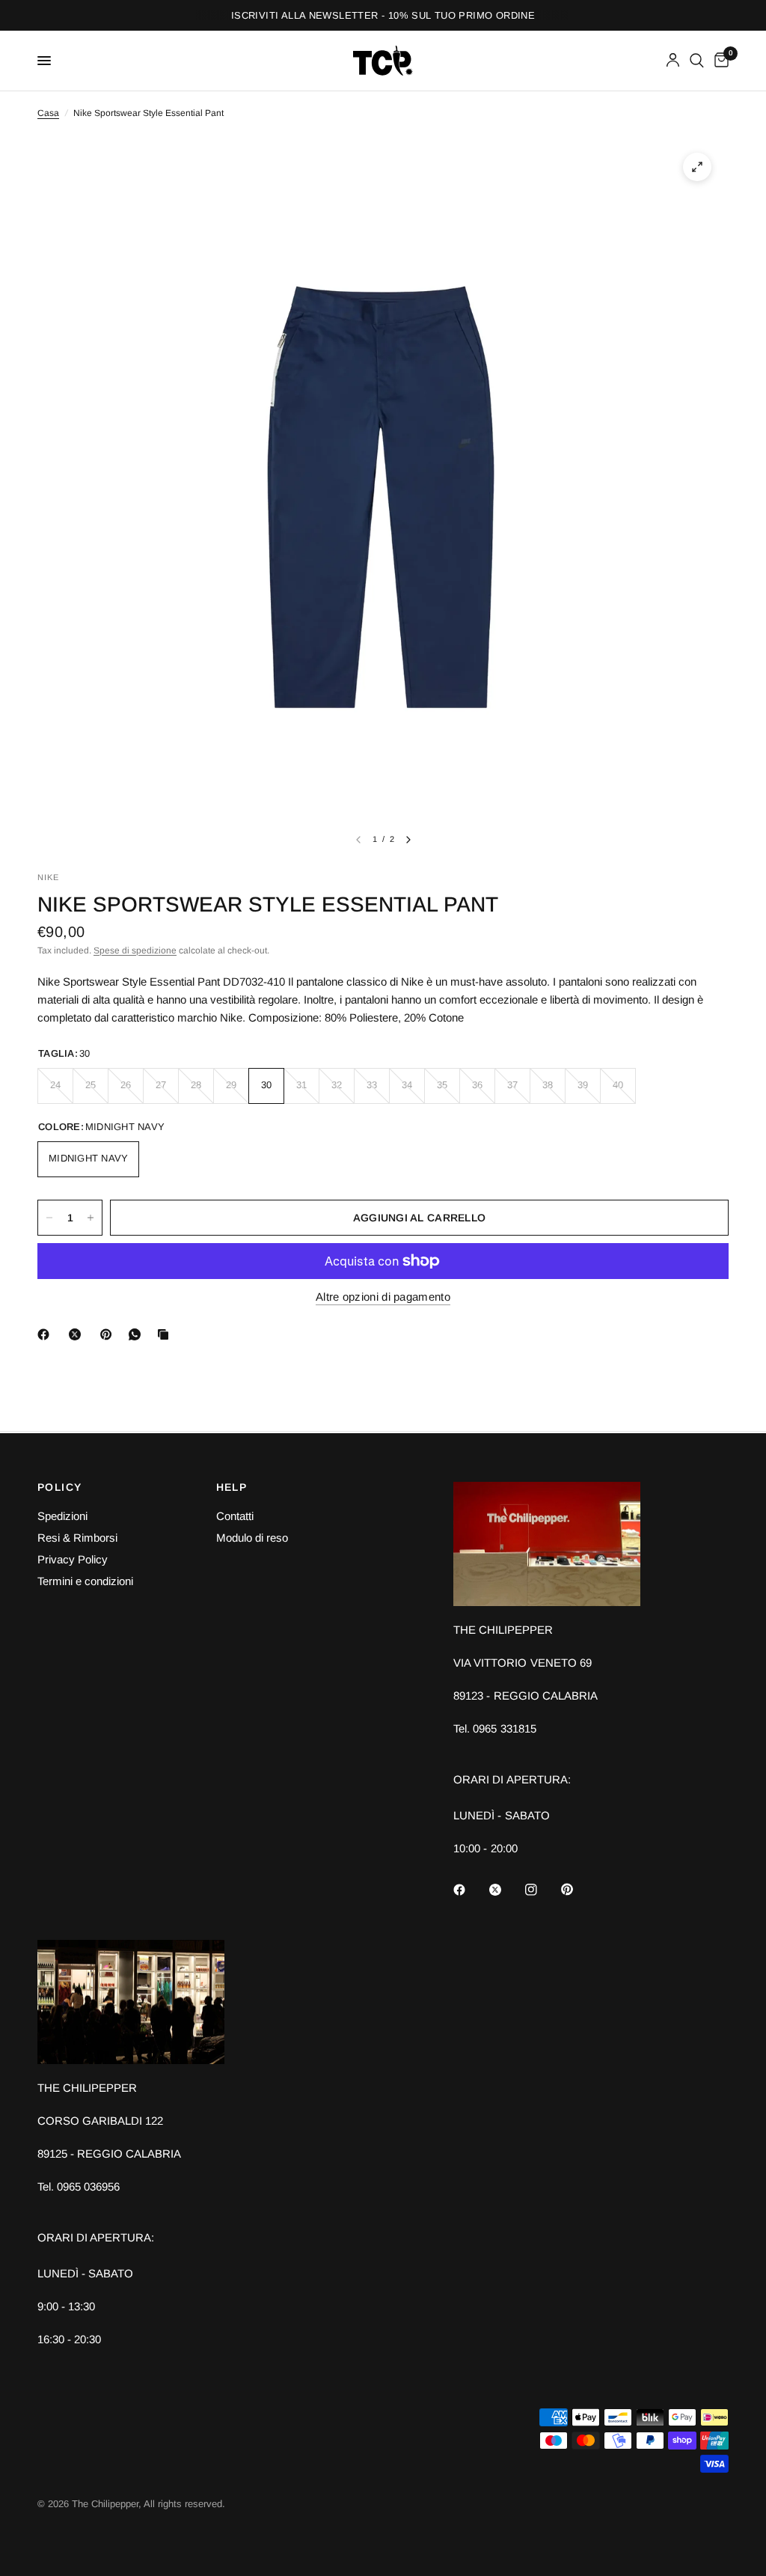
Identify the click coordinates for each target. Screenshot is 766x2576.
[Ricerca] (697, 61)
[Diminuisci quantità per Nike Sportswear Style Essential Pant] (49, 1218)
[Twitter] (506, 1890)
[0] (719, 61)
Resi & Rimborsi (77, 1538)
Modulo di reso (252, 1538)
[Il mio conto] (673, 61)
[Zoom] (697, 167)
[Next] (408, 840)
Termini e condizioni (85, 1581)
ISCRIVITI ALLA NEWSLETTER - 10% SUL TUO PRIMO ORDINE (383, 15)
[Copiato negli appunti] (166, 1334)
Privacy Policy (73, 1559)
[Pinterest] (109, 1334)
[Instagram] (542, 1890)
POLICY (59, 1487)
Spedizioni (62, 1516)
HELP (232, 1487)
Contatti (235, 1516)
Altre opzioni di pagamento (383, 1297)
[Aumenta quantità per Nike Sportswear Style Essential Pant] (91, 1218)
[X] (78, 1334)
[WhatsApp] (138, 1334)
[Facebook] (46, 1334)
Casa (48, 113)
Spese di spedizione (135, 950)
